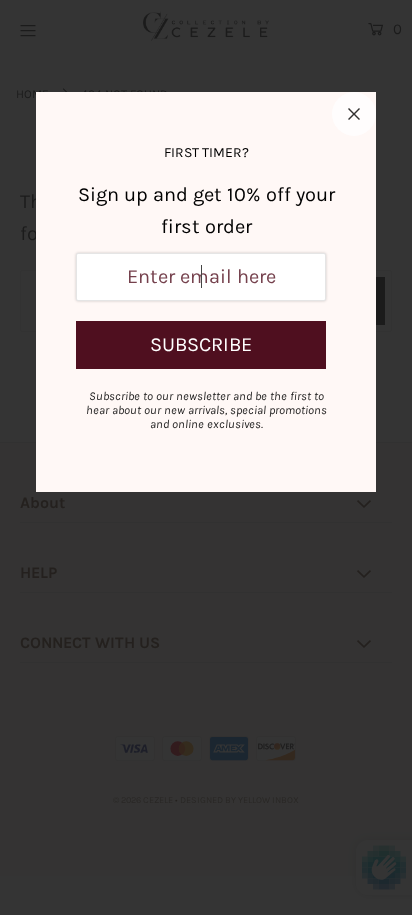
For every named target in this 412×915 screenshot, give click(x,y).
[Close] (354, 114)
